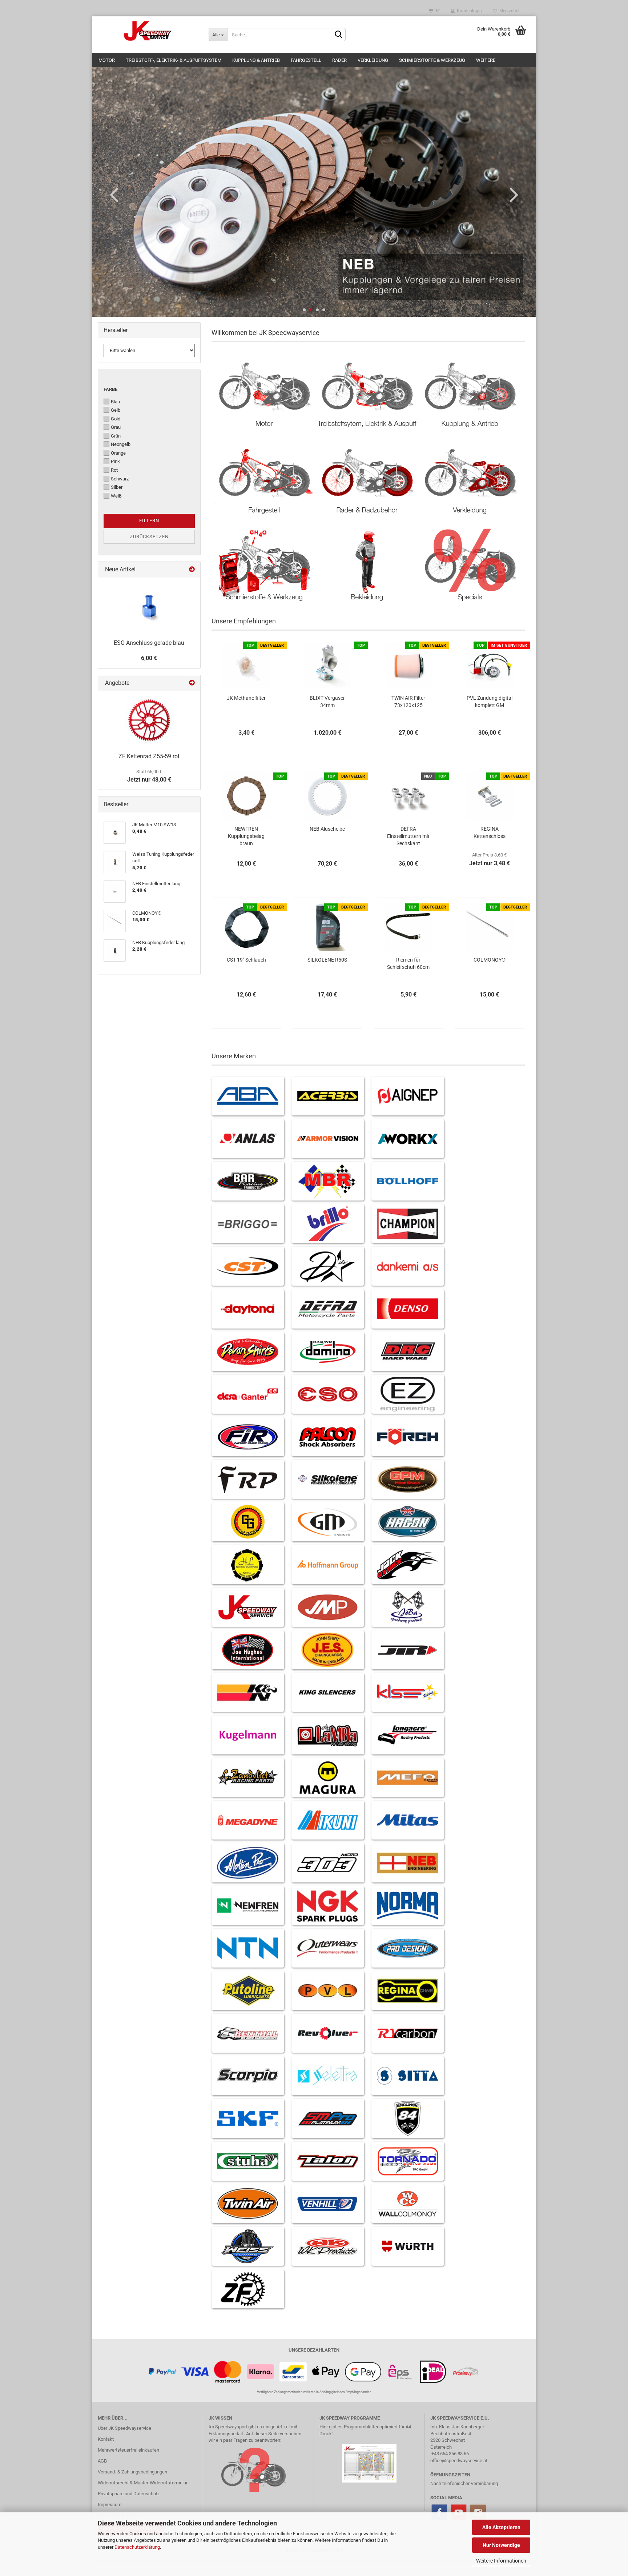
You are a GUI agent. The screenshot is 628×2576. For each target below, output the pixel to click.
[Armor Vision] (328, 1139)
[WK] (328, 2246)
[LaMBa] (328, 1735)
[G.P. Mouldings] (408, 1479)
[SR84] (408, 2118)
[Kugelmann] (248, 1735)
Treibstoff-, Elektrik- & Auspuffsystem (174, 60)
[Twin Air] (248, 2204)
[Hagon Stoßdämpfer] (408, 1522)
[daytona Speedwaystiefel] (248, 1309)
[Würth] (408, 2246)
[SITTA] (408, 2076)
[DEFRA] (328, 1309)
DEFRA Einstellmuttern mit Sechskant (408, 836)
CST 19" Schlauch (246, 960)
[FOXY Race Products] (248, 1479)
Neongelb (121, 444)
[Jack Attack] (408, 1564)
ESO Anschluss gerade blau (149, 643)
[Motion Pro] (248, 1863)
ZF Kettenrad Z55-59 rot (149, 756)
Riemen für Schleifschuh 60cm (408, 963)
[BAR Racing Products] (248, 1181)
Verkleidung (373, 60)
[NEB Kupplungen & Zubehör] (408, 1863)
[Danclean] (408, 1266)
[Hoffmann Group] (328, 1564)
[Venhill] (328, 2204)
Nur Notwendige (501, 2545)
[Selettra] (328, 2076)
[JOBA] (408, 1607)
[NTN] (248, 1948)
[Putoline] (248, 1991)
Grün (116, 436)
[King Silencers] (328, 1692)
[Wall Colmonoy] (408, 2204)
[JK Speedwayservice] (148, 31)
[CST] (248, 1266)
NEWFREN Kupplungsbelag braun (246, 836)
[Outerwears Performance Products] (328, 1948)
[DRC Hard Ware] (408, 1352)
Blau (115, 402)
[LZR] (248, 1778)
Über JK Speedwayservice (124, 2428)
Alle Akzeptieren (501, 2527)
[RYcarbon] (408, 2033)
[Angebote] (192, 683)
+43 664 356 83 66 (450, 2454)
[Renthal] (248, 2033)
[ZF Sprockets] (248, 2289)
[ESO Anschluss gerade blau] (149, 607)
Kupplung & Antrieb (256, 60)
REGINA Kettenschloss (490, 832)
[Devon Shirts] (248, 1352)
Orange (118, 453)
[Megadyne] (248, 1820)
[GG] (248, 1522)
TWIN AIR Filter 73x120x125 (408, 702)
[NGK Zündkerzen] (328, 1906)
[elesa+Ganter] (248, 1394)
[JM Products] (328, 1607)
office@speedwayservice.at (459, 2461)
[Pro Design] (408, 1948)
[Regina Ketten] (408, 1991)
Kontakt (106, 2439)
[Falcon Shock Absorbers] (328, 1437)
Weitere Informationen (501, 2561)
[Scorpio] (248, 2076)
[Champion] (408, 1224)
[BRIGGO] (248, 1224)
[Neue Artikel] (192, 570)
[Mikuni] (328, 1820)
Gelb (116, 410)
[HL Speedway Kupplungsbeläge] (248, 1564)
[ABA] (248, 1096)
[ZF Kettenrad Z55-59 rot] (149, 720)
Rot (114, 470)
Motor (107, 60)
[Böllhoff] (408, 1181)
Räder (339, 60)
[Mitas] (408, 1820)
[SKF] (248, 2118)
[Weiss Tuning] (248, 2246)
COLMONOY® (490, 960)
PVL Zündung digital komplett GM (490, 702)
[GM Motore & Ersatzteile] (328, 1522)
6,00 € (149, 658)
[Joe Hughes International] (248, 1650)
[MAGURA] (328, 1778)
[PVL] (328, 1991)
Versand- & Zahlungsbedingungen (132, 2472)
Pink (115, 461)
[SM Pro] (328, 2118)
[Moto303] (328, 1863)
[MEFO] (408, 1778)
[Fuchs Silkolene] (328, 1479)
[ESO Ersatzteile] (328, 1394)
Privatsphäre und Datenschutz (129, 2494)
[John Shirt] (328, 1650)
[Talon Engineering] (328, 2161)
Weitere (486, 60)
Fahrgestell (306, 60)
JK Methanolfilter (246, 698)
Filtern (149, 521)
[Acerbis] (328, 1096)
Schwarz (120, 479)
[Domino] (328, 1352)
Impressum (110, 2505)
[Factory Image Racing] (248, 1437)
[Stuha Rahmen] (248, 2161)
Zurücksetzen (149, 537)
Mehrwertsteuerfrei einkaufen (128, 2450)
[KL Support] (408, 1692)
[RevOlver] (328, 2033)
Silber (117, 487)
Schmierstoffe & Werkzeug (432, 60)
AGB (102, 2461)
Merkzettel (508, 11)
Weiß (116, 496)
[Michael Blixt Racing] (328, 1181)
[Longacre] (408, 1735)
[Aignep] (408, 1096)
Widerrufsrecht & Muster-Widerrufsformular (143, 2483)
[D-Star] (328, 1266)
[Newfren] (248, 1906)
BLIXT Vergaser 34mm (327, 702)
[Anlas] (248, 1139)
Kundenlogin (468, 11)
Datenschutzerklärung (137, 2547)
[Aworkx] (408, 1139)
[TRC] (408, 2161)
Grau (116, 427)
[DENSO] (408, 1309)
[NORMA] (408, 1906)
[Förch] (408, 1437)
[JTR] (408, 1650)
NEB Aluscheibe (327, 829)
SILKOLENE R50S (327, 960)
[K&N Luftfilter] (248, 1692)
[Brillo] (328, 1224)
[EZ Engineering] (408, 1394)
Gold (116, 419)
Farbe (110, 389)
